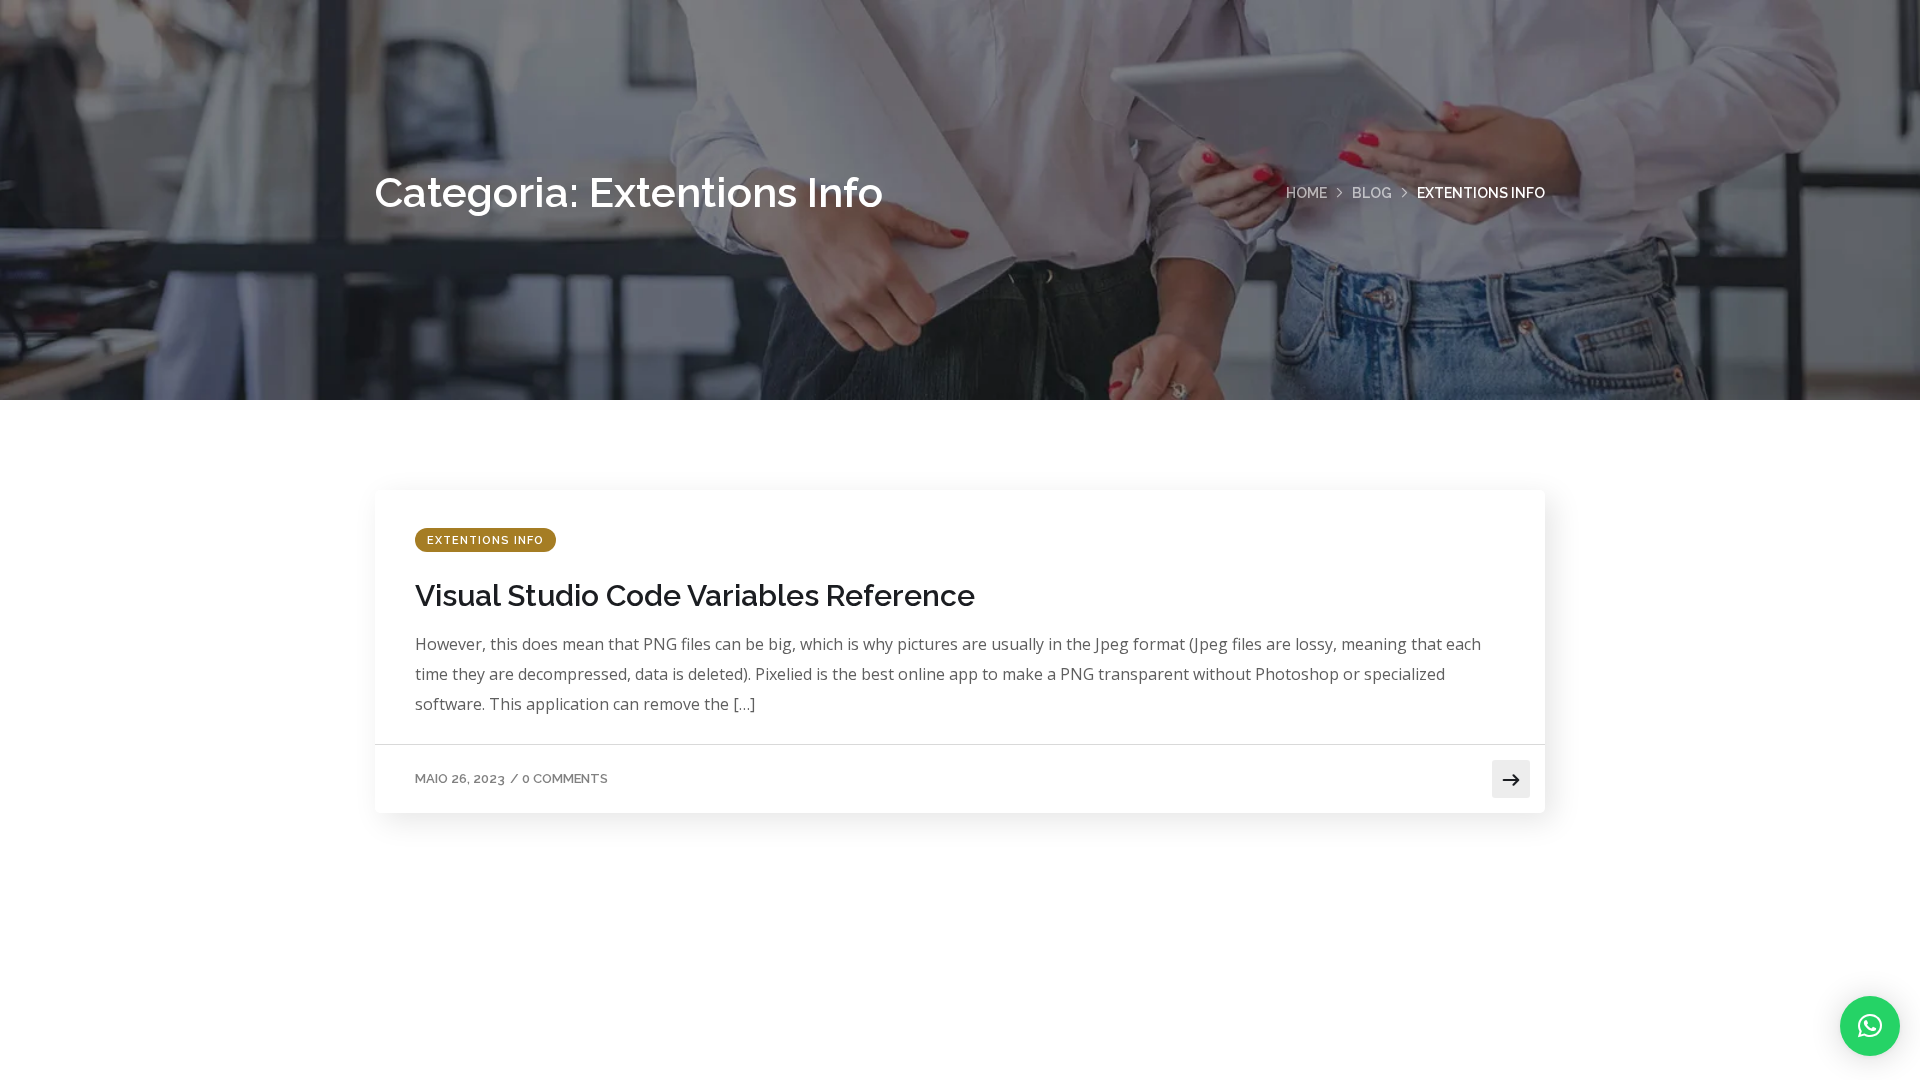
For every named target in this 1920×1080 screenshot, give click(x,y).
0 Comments (565, 778)
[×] (1870, 1026)
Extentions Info (485, 540)
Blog (1372, 193)
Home (1306, 193)
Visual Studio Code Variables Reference (695, 595)
